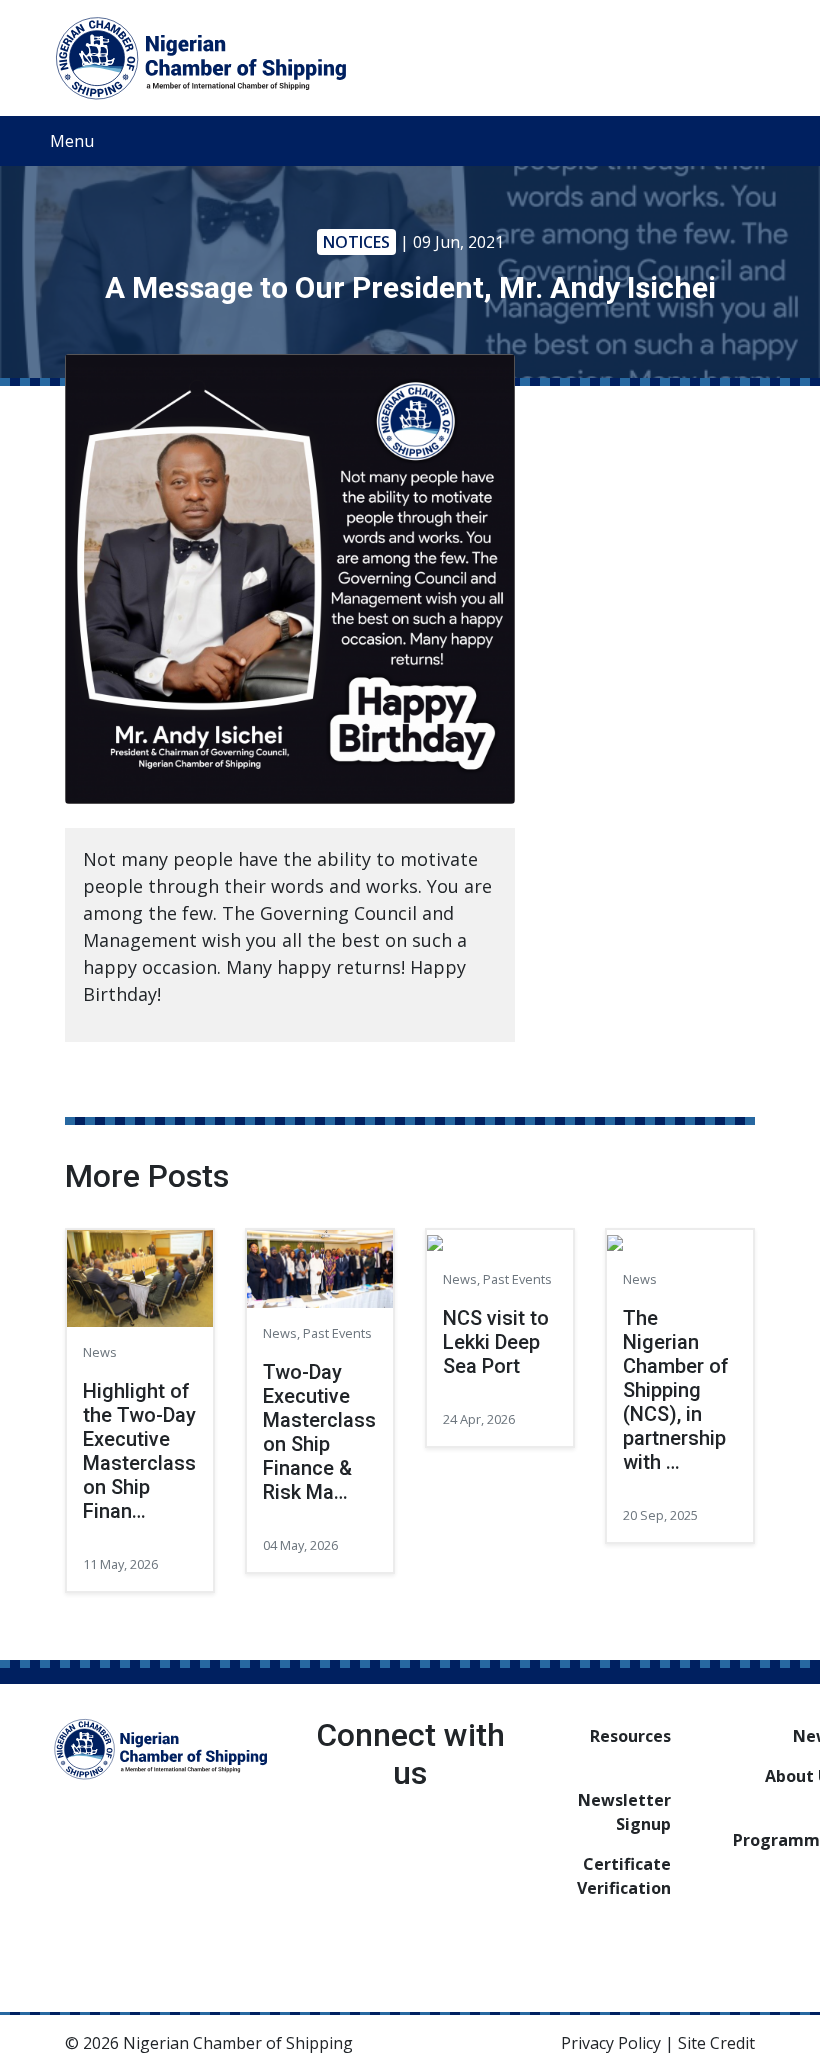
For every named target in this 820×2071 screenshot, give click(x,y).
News (100, 1352)
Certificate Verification (624, 1876)
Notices (356, 242)
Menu (72, 141)
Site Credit (716, 2043)
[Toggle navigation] (749, 141)
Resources (630, 1736)
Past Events (337, 1333)
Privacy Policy (611, 2043)
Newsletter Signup (624, 1812)
